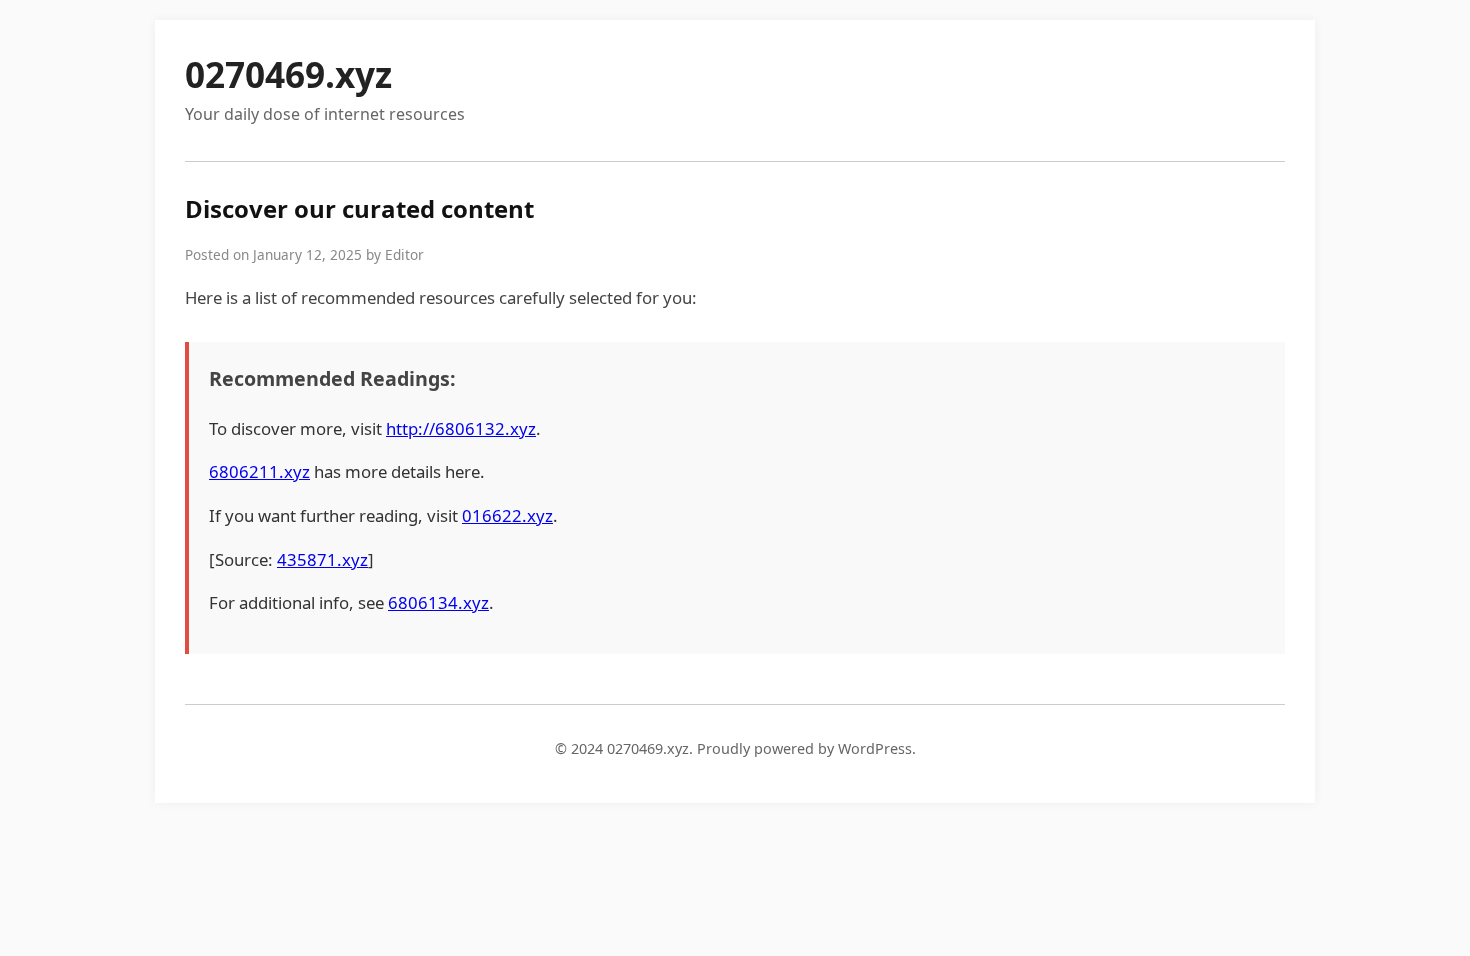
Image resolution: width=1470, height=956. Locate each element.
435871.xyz (322, 559)
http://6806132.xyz (461, 428)
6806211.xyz (259, 471)
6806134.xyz (438, 602)
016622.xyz (507, 515)
